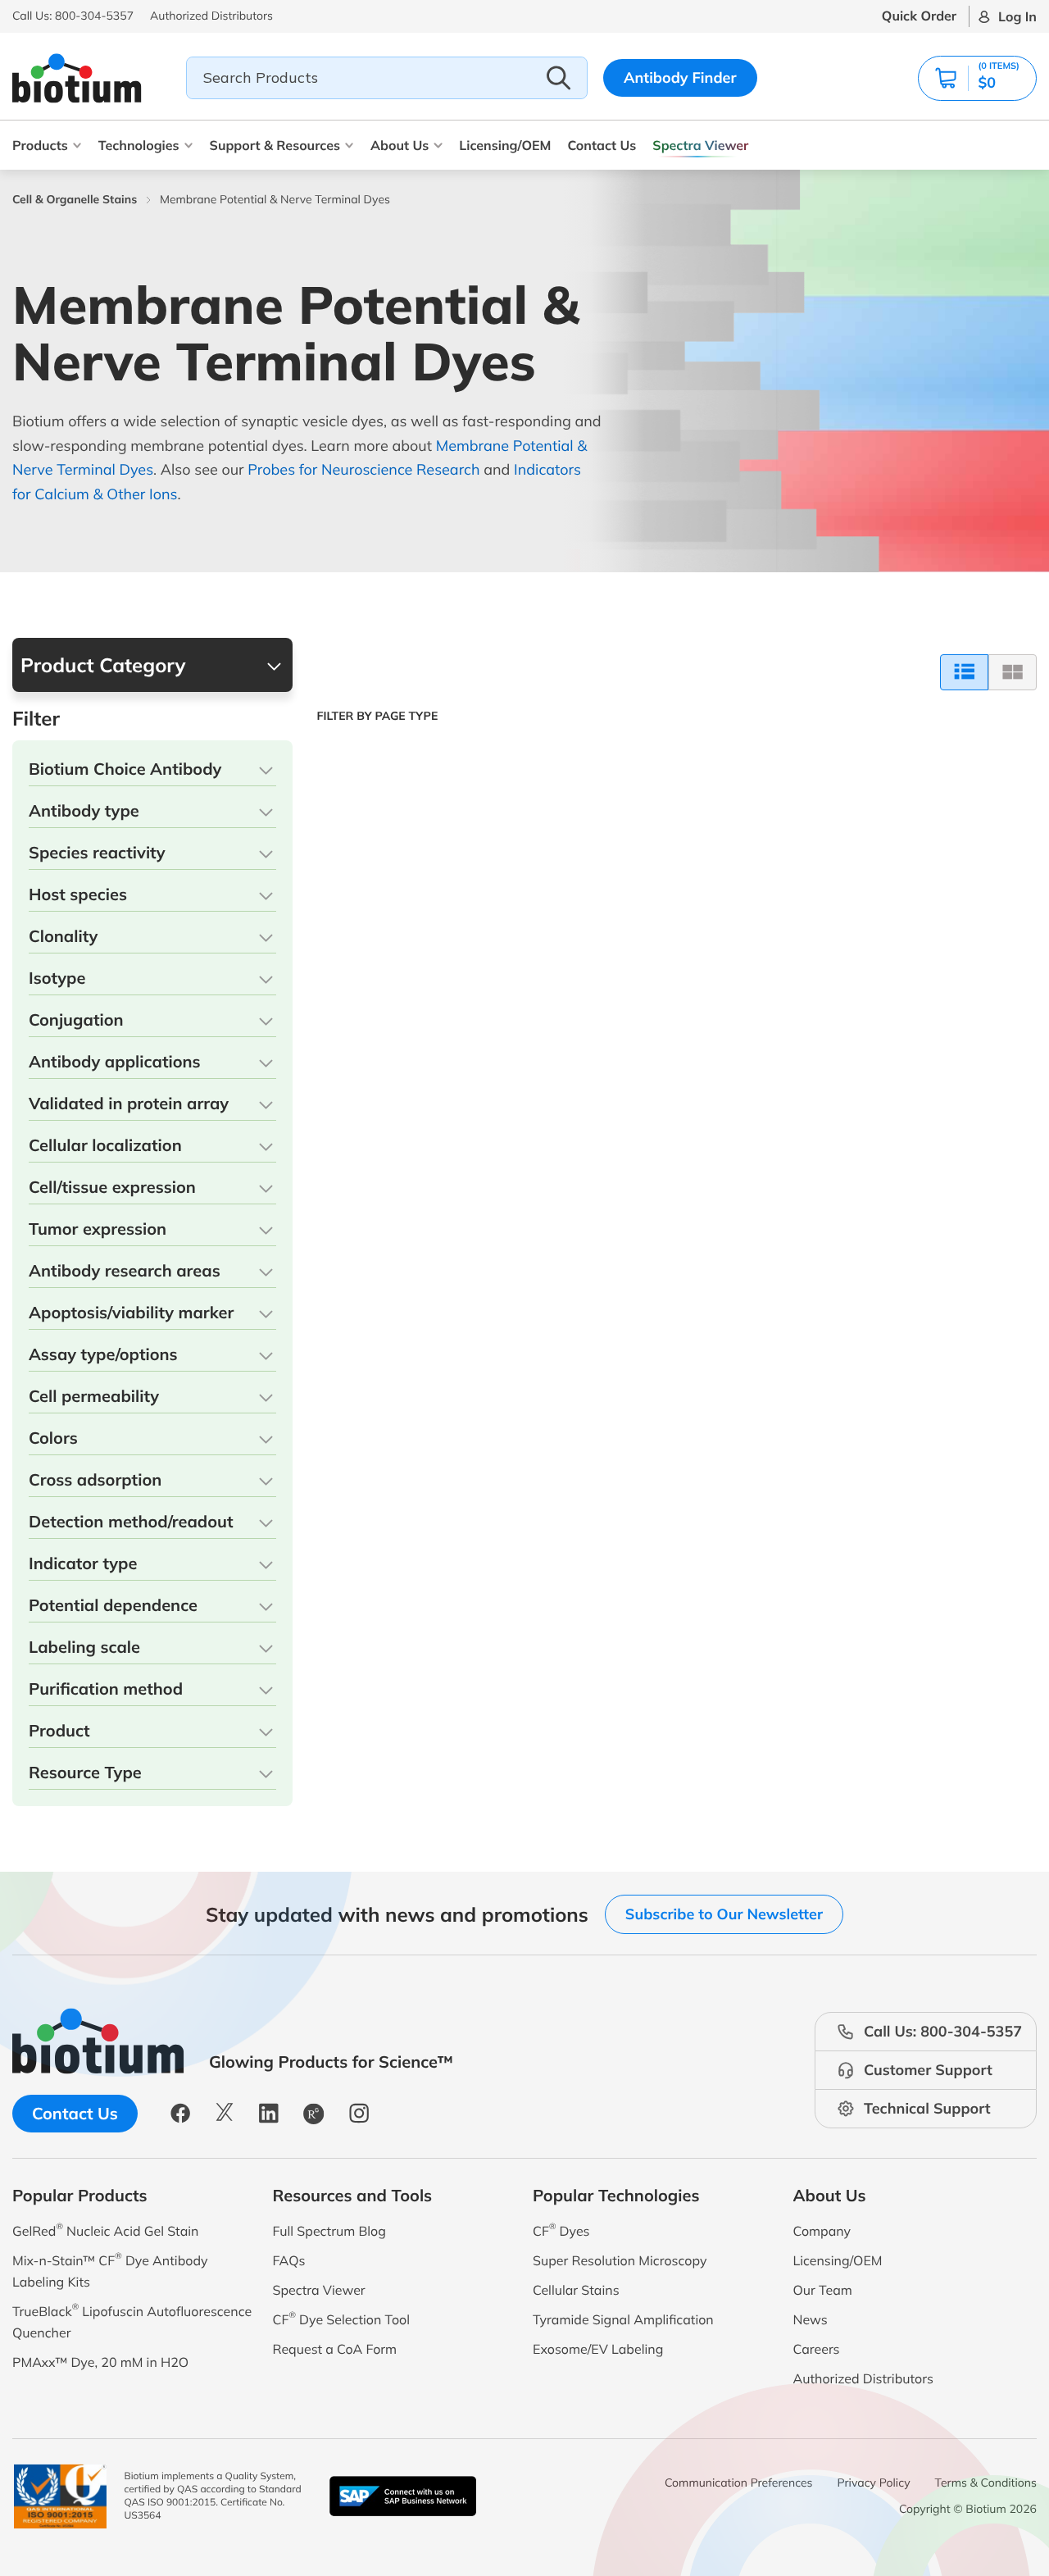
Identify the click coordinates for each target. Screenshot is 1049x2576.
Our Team (823, 2290)
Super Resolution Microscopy (620, 2260)
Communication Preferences (739, 2483)
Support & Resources (275, 145)
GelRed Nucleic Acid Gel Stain (105, 2230)
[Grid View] (1013, 672)
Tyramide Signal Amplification (623, 2319)
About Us (400, 145)
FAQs (289, 2260)
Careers (817, 2349)
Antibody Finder (680, 77)
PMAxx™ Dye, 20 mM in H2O (100, 2362)
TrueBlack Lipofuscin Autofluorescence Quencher (132, 2321)
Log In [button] (1017, 16)
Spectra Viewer (700, 145)
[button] (977, 78)
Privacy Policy (874, 2483)
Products (40, 145)
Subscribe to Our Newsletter (724, 1914)
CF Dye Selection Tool (342, 2318)
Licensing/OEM (505, 145)
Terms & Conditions (986, 2483)
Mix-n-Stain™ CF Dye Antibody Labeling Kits (110, 2270)
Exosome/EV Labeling (598, 2349)
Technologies (139, 145)
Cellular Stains (576, 2290)
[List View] (964, 672)
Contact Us (602, 145)
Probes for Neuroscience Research (363, 469)
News (811, 2319)
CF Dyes (561, 2230)
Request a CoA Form (335, 2349)
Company (822, 2231)
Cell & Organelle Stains (75, 199)
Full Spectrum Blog (329, 2231)
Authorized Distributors (863, 2378)
